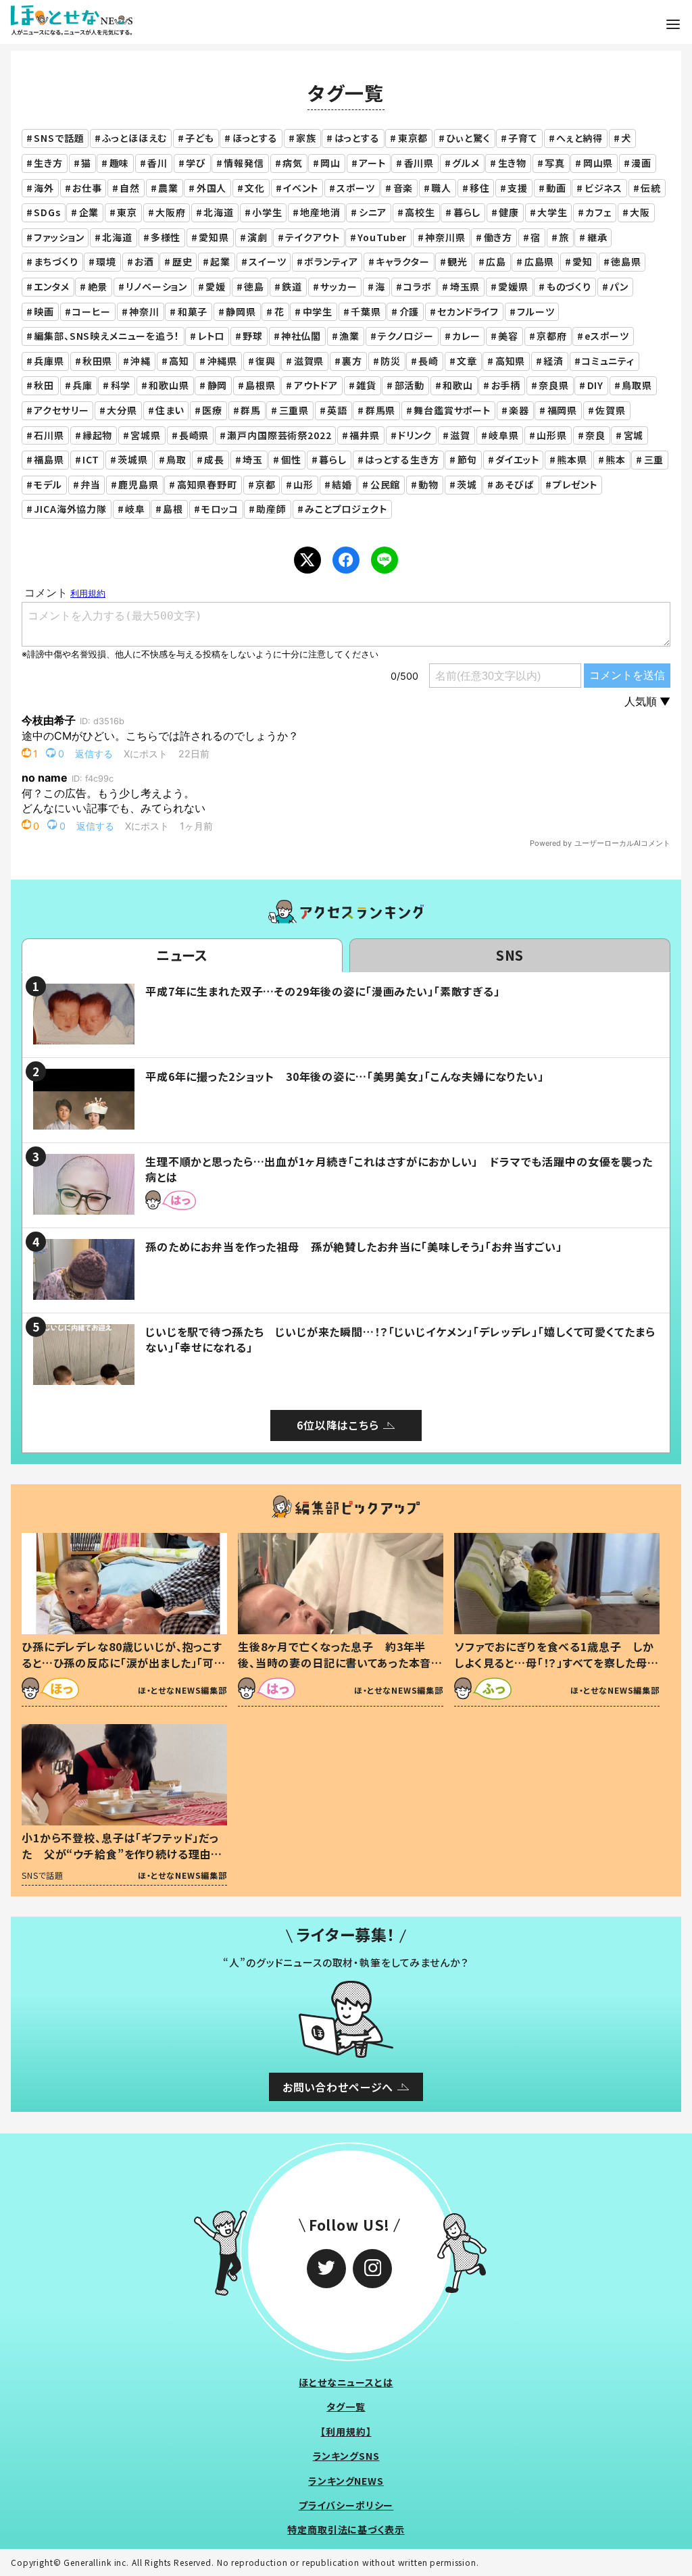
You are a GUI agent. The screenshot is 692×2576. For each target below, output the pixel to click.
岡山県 (598, 163)
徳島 (254, 286)
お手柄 (506, 385)
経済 (553, 361)
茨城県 (133, 459)
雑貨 (366, 385)
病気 (293, 163)
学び (196, 163)
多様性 (166, 237)
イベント (301, 188)
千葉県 (366, 311)
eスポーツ (607, 336)
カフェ (598, 212)
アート (372, 163)
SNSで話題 (59, 138)
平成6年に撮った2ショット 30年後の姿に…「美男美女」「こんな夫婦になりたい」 (345, 1076)
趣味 (120, 163)
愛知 (583, 261)
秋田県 (98, 361)
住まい (170, 410)
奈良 (595, 435)
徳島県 (626, 261)
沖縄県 (223, 361)
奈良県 (554, 385)
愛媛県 (513, 286)
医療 (212, 410)
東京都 (413, 138)
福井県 (365, 435)
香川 (157, 163)
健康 (509, 212)
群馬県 (381, 410)
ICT (91, 459)
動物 (428, 484)
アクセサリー (61, 410)
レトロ (212, 336)
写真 (555, 163)
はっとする (357, 138)
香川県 (419, 163)
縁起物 (98, 435)
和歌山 (458, 385)
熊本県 (572, 459)
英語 (337, 410)
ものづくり (569, 286)
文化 (255, 188)
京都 (266, 484)
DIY (596, 385)
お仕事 (87, 188)
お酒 (144, 261)
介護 (410, 311)
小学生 (267, 212)
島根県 (261, 385)
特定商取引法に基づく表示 (346, 2529)
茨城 (467, 484)
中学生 (318, 311)
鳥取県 (637, 385)
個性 (291, 459)
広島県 (540, 261)
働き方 (498, 237)
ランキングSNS (346, 2456)
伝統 (651, 188)
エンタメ (51, 286)
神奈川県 (445, 237)
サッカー (339, 286)
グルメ (466, 163)
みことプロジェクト (346, 509)
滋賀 (460, 435)
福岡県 (563, 410)
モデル (48, 484)
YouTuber (382, 237)
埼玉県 (465, 286)
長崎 (428, 361)
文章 (467, 361)
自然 (130, 188)
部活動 (410, 385)
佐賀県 (611, 410)
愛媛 (216, 286)
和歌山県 (169, 385)
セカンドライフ (468, 311)
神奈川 (144, 311)
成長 (214, 459)
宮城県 (146, 435)
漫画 (641, 163)
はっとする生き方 (402, 459)
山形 (303, 484)
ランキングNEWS (346, 2481)
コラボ (418, 286)
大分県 (122, 410)
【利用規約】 (346, 2431)
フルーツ (536, 311)
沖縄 (141, 361)
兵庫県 (49, 361)
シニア (373, 212)
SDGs (47, 212)
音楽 (403, 188)
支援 (518, 188)
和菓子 (193, 311)
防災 (391, 361)
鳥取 (176, 459)
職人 (441, 188)
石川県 (49, 435)
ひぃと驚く (468, 138)
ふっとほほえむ (134, 138)
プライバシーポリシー (346, 2505)
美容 (508, 336)
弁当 (91, 484)
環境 (106, 261)
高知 (179, 361)
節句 (468, 459)
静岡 (218, 385)
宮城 (634, 435)
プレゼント (575, 484)
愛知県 (214, 237)
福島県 (49, 459)
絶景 (98, 286)
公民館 (386, 484)
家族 (306, 138)
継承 (597, 237)
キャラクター (402, 261)
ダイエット (517, 459)
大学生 (552, 212)
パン (619, 286)
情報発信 (244, 163)
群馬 (251, 410)
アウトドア (316, 385)
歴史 (182, 261)
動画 (556, 188)
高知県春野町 (207, 484)
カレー (466, 336)
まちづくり (56, 261)
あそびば (514, 484)
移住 (480, 188)
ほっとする (255, 138)
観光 (458, 261)
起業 (220, 261)
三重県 (294, 410)
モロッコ (220, 509)
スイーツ (267, 261)
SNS (510, 955)
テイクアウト (312, 237)
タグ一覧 (346, 2406)
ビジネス (603, 188)
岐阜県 (504, 435)
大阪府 (171, 212)
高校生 (420, 212)
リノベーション (156, 286)
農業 (168, 188)
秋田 (44, 385)
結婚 (342, 484)
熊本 (616, 459)
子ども (200, 138)
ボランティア (331, 261)
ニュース (182, 955)
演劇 (257, 237)
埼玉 (253, 459)
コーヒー (92, 311)
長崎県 (194, 435)
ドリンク (415, 435)
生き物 (513, 163)
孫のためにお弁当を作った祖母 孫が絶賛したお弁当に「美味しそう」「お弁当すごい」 (354, 1246)
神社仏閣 (301, 336)
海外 (44, 188)
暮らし (467, 212)
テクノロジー (406, 336)
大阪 (640, 212)
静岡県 (241, 311)
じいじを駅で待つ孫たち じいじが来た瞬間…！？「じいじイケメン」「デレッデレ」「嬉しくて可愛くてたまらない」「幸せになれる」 (400, 1339)
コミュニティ (608, 361)
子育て (523, 138)
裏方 (352, 361)
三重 (654, 459)
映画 (44, 311)
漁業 (349, 336)
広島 (496, 261)
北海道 (219, 212)
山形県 (552, 435)
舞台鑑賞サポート (452, 410)
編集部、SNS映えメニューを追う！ (106, 336)
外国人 (212, 188)
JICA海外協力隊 (70, 509)
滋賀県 (309, 361)
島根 (173, 509)
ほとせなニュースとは (346, 2382)
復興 (266, 361)
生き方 (48, 163)
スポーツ (355, 188)
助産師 (271, 509)
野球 (253, 336)
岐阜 (135, 509)
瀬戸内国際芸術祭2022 (279, 435)
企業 (89, 212)
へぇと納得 (579, 138)
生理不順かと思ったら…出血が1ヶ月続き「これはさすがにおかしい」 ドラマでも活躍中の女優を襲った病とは (399, 1169)
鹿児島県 (138, 484)
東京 (127, 212)
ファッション (59, 237)
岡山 (330, 163)
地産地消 (320, 212)
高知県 (511, 361)
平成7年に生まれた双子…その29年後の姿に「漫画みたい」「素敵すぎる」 (323, 991)
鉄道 (292, 286)
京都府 (552, 336)
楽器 (519, 410)
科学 (121, 385)
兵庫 (82, 385)
